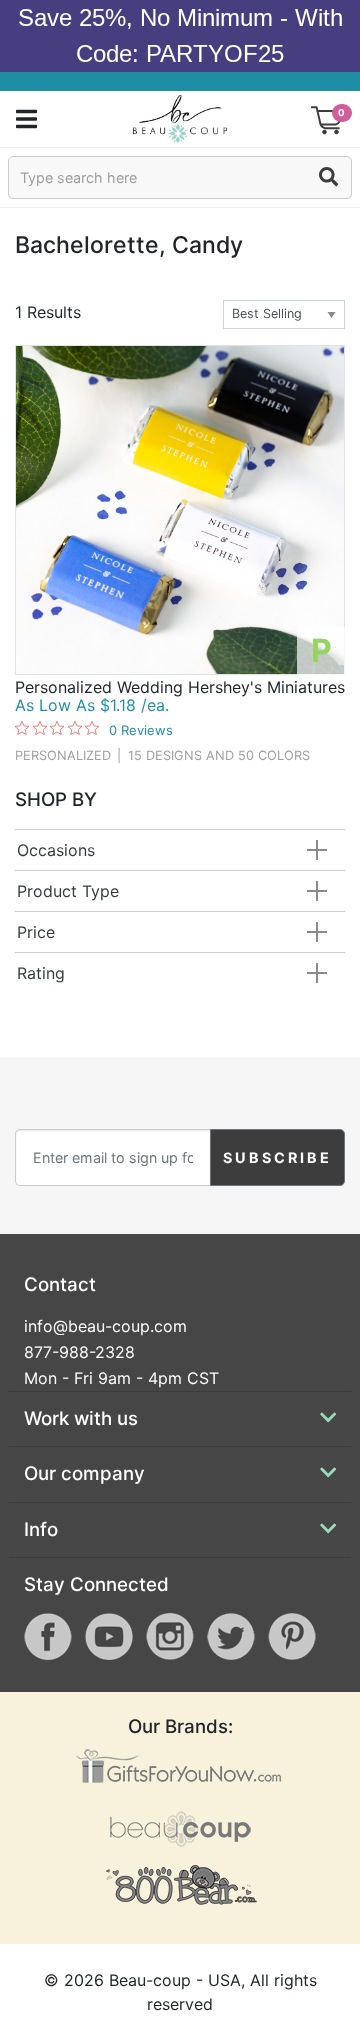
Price (36, 932)
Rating (41, 973)
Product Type (68, 891)
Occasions (56, 850)
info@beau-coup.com (105, 1326)
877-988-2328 (79, 1352)
